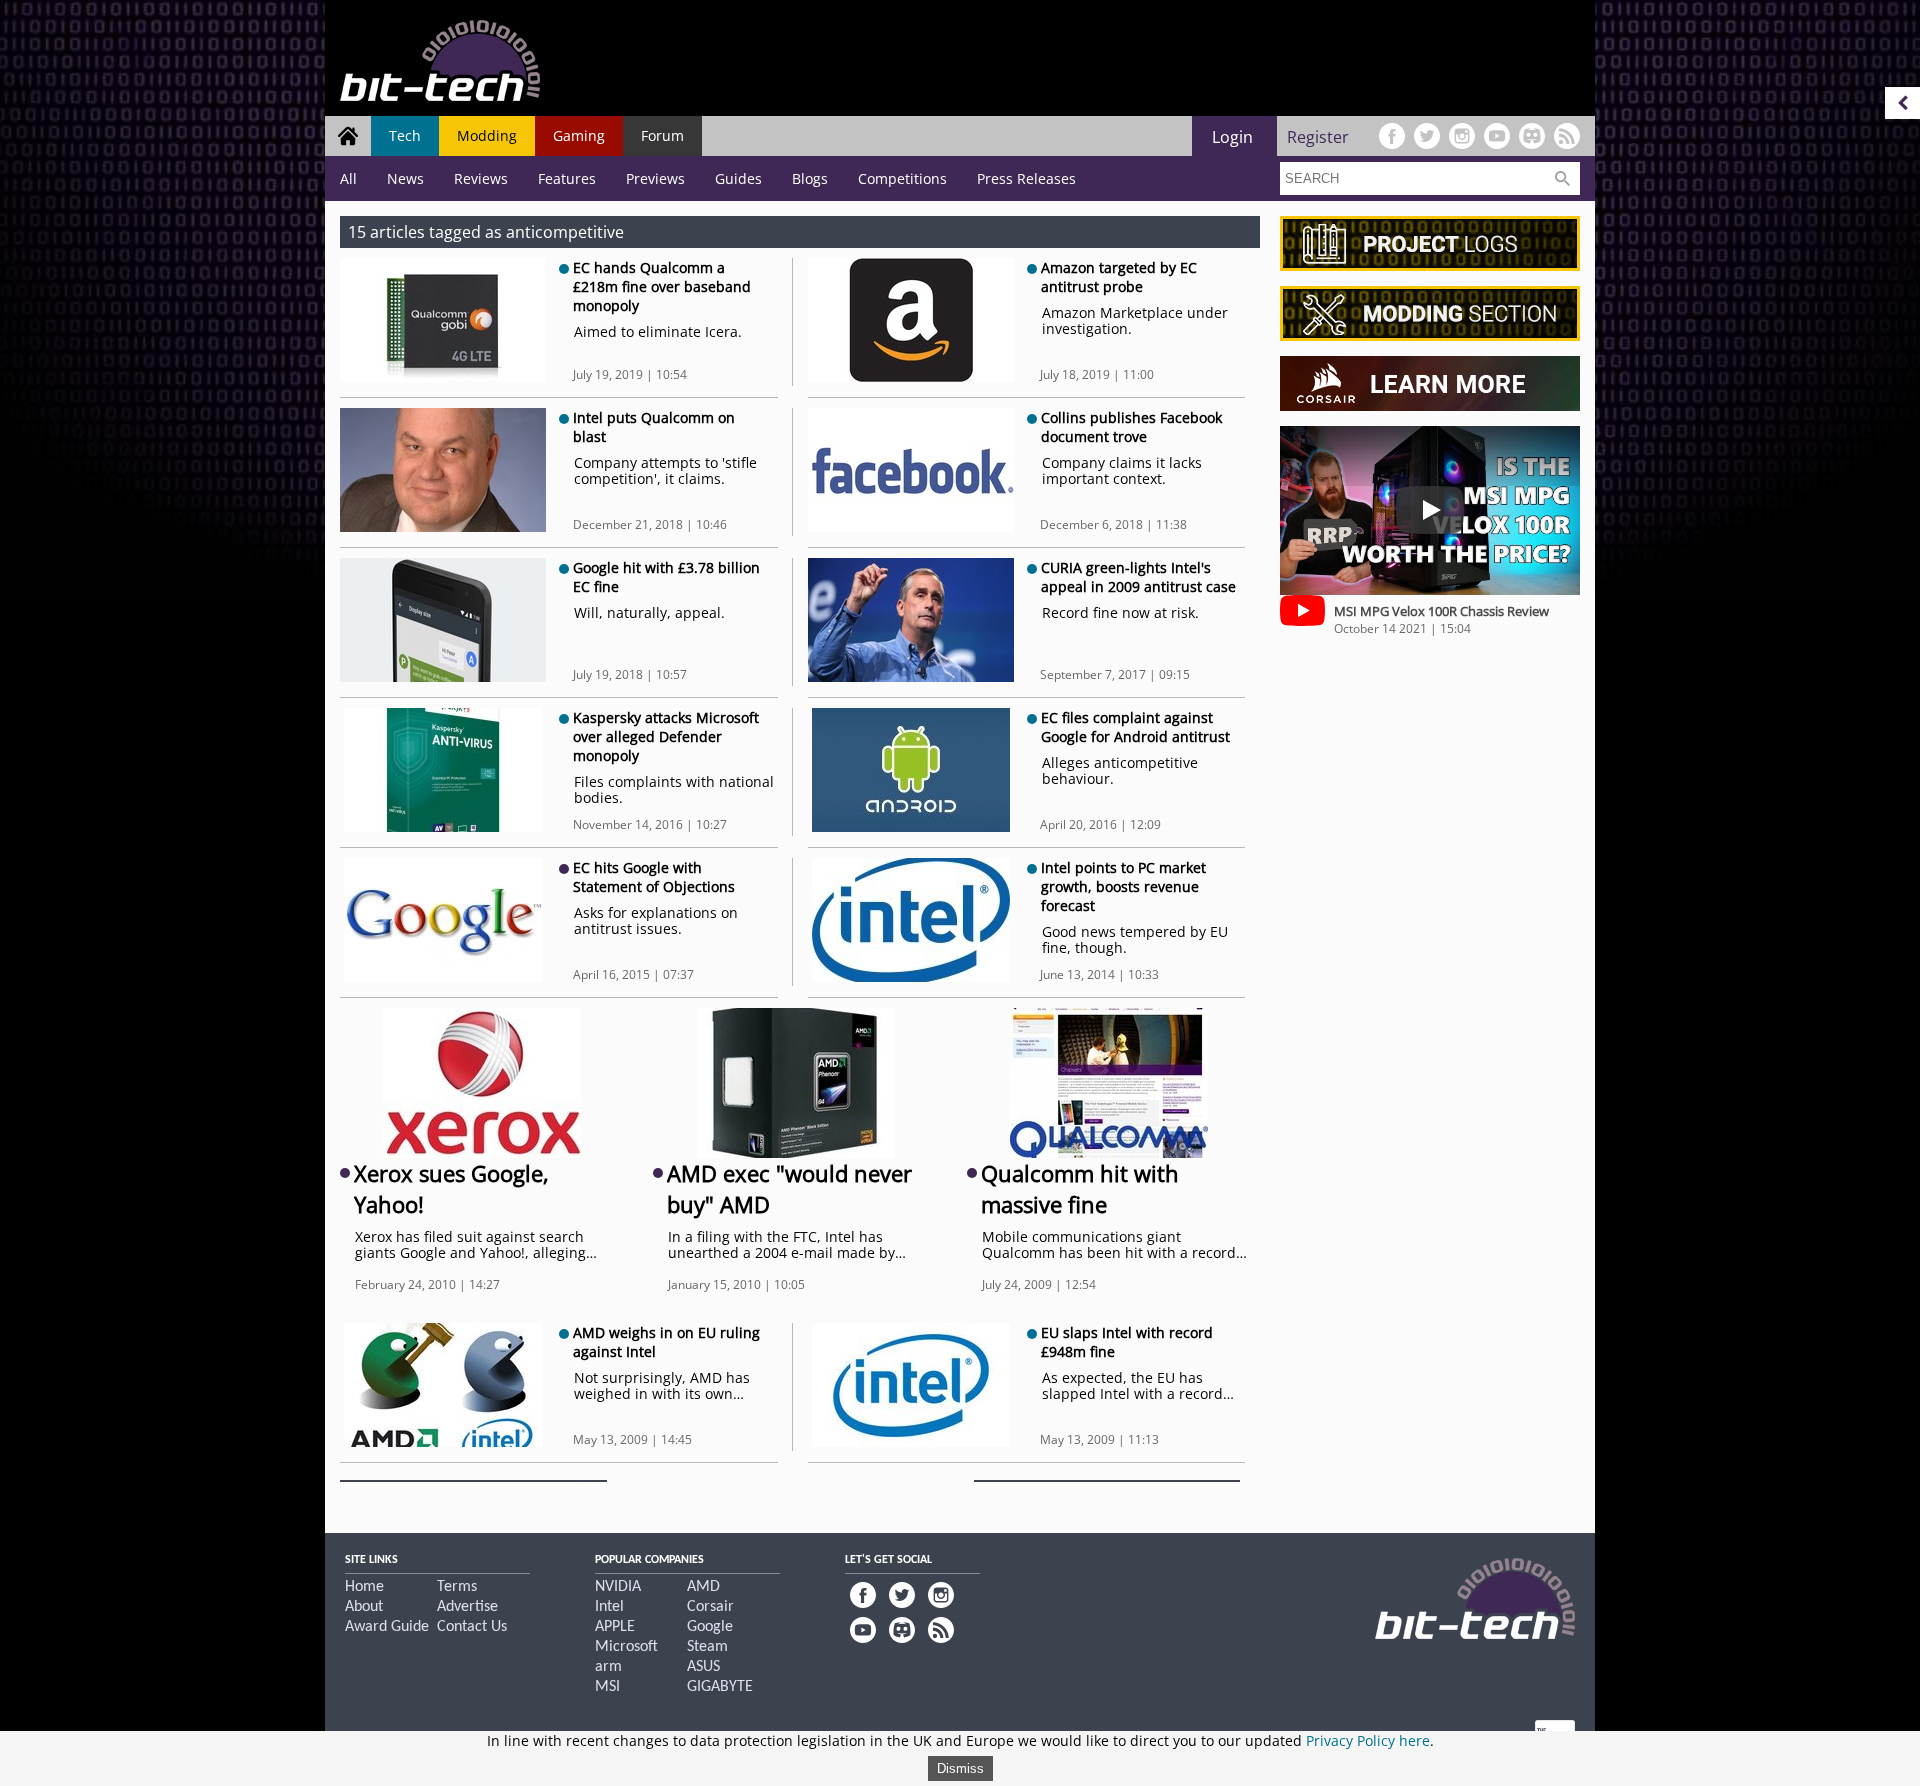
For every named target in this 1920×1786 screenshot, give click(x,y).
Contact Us (472, 1627)
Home (364, 1587)
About (364, 1607)
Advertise (467, 1607)
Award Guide (387, 1627)
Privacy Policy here (1368, 1740)
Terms (457, 1587)
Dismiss (960, 1768)
